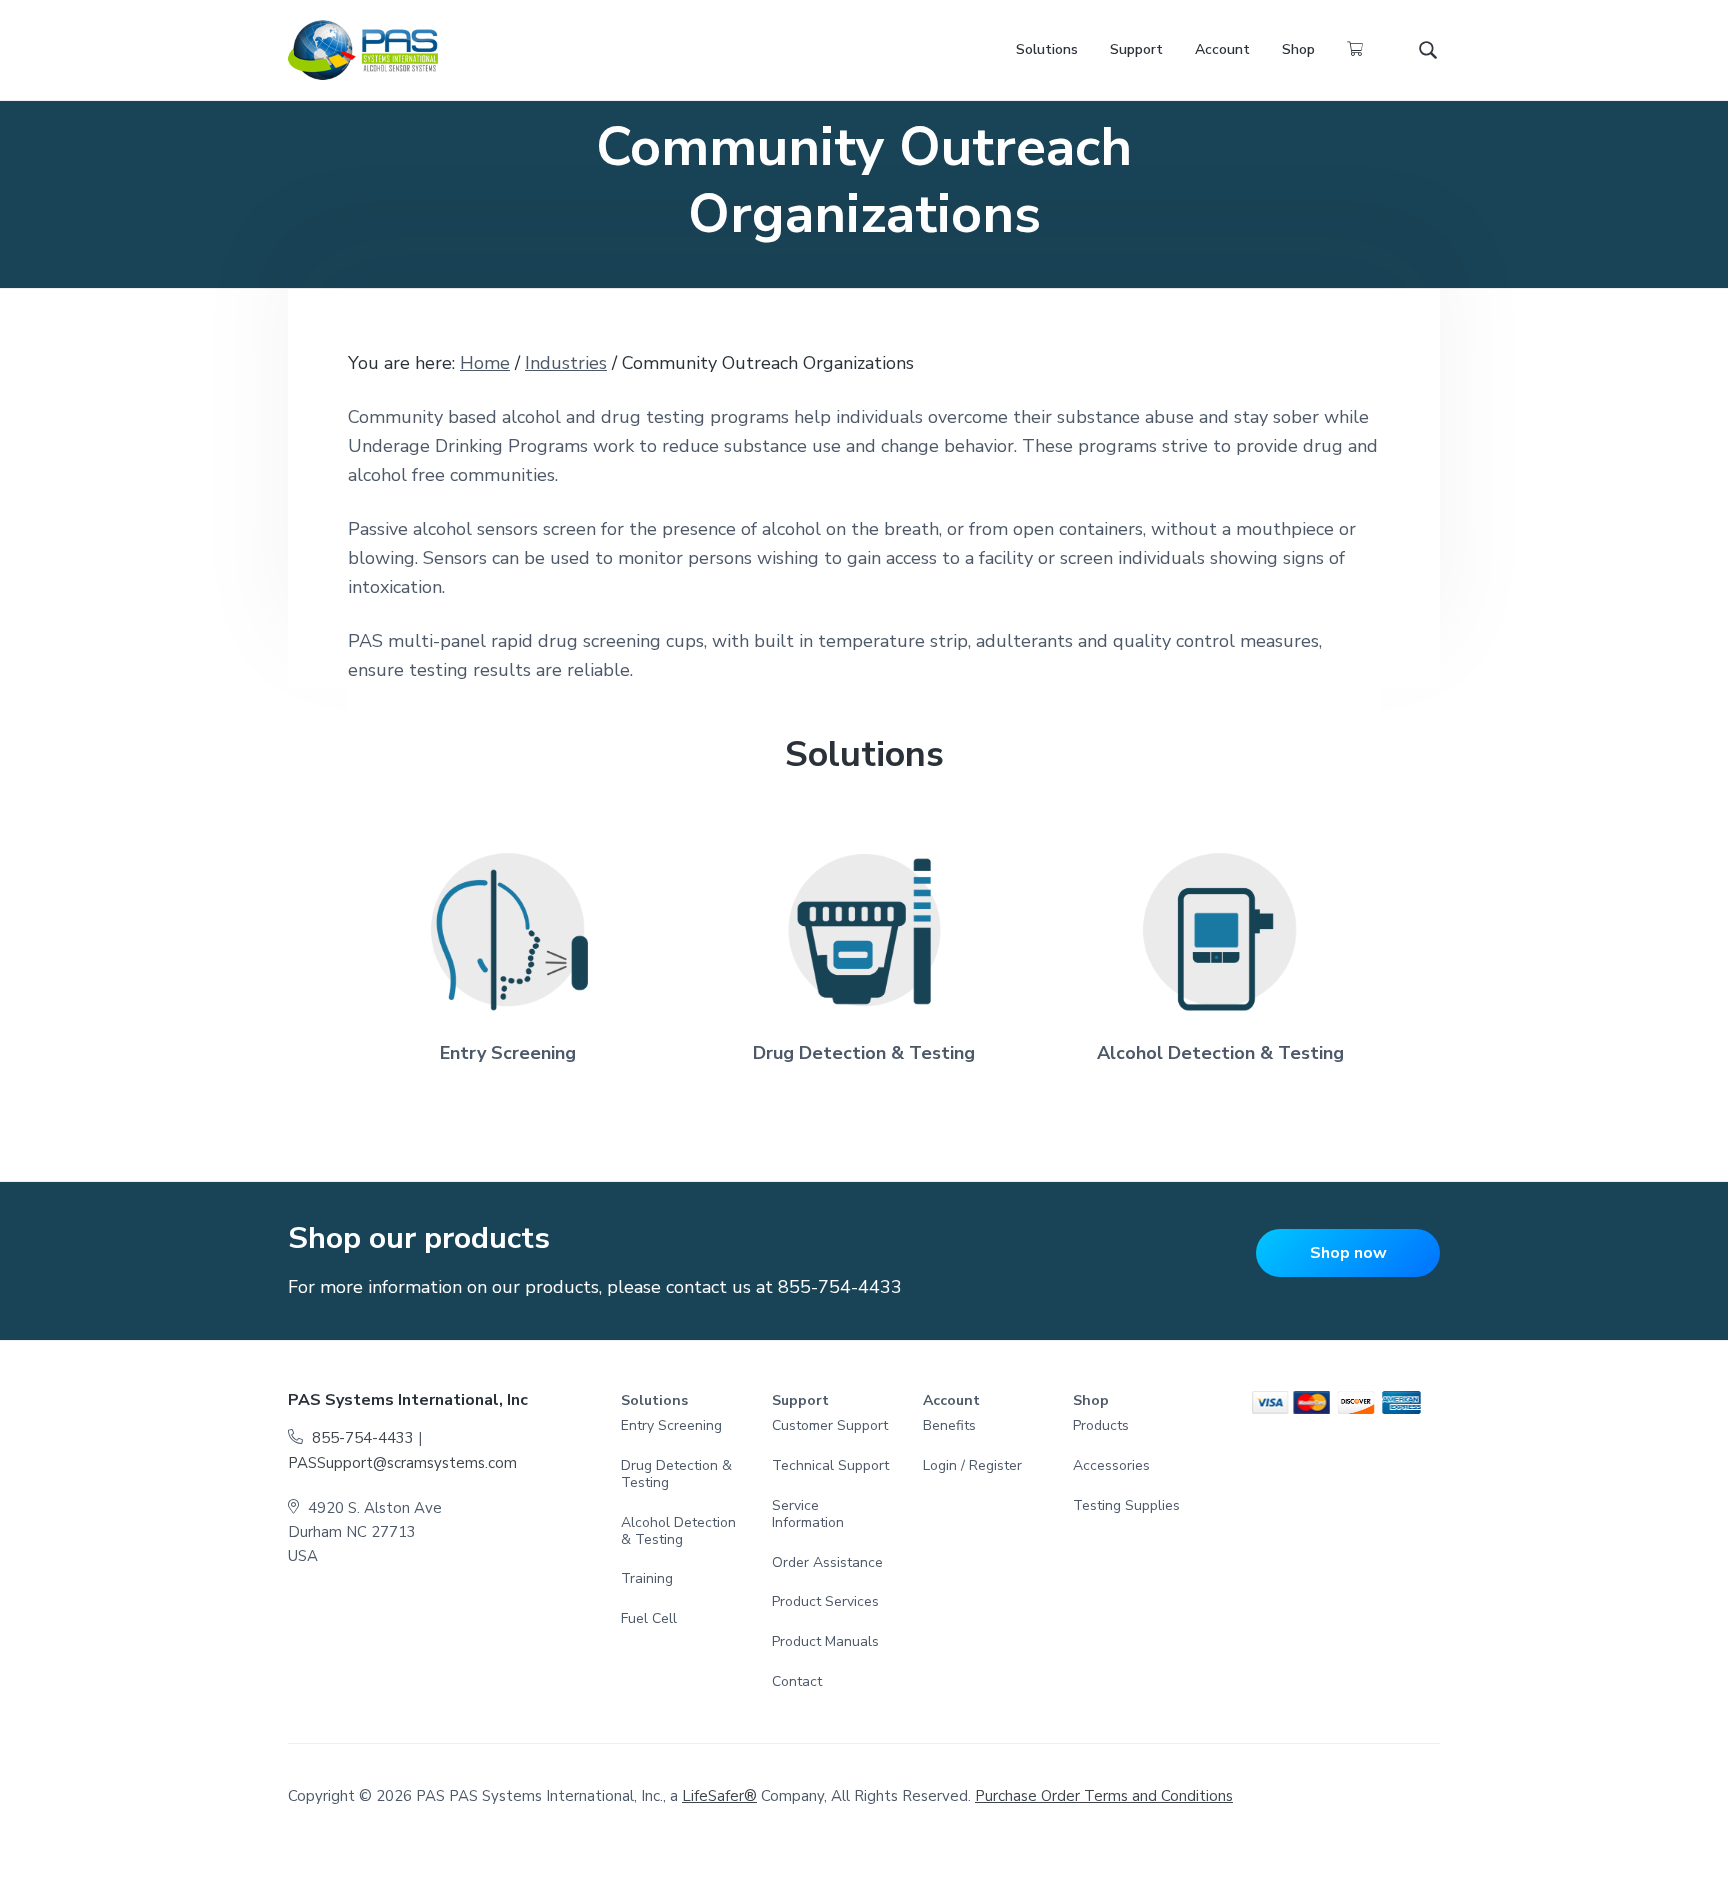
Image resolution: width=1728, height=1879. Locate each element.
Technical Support (830, 1466)
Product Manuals (825, 1642)
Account (951, 1401)
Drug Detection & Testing (864, 1053)
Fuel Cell (649, 1619)
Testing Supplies (1126, 1506)
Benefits (949, 1426)
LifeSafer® (719, 1796)
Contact (797, 1682)
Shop (1091, 1401)
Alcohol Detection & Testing (1220, 1053)
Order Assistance (827, 1563)
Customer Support (830, 1426)
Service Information (808, 1515)
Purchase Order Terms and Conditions (1104, 1796)
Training (647, 1579)
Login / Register (972, 1466)
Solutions (654, 1401)
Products (1101, 1426)
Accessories (1111, 1466)
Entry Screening (508, 1053)
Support (800, 1401)
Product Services (825, 1602)
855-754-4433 (840, 1287)
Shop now (1348, 1253)
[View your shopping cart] (1355, 50)
